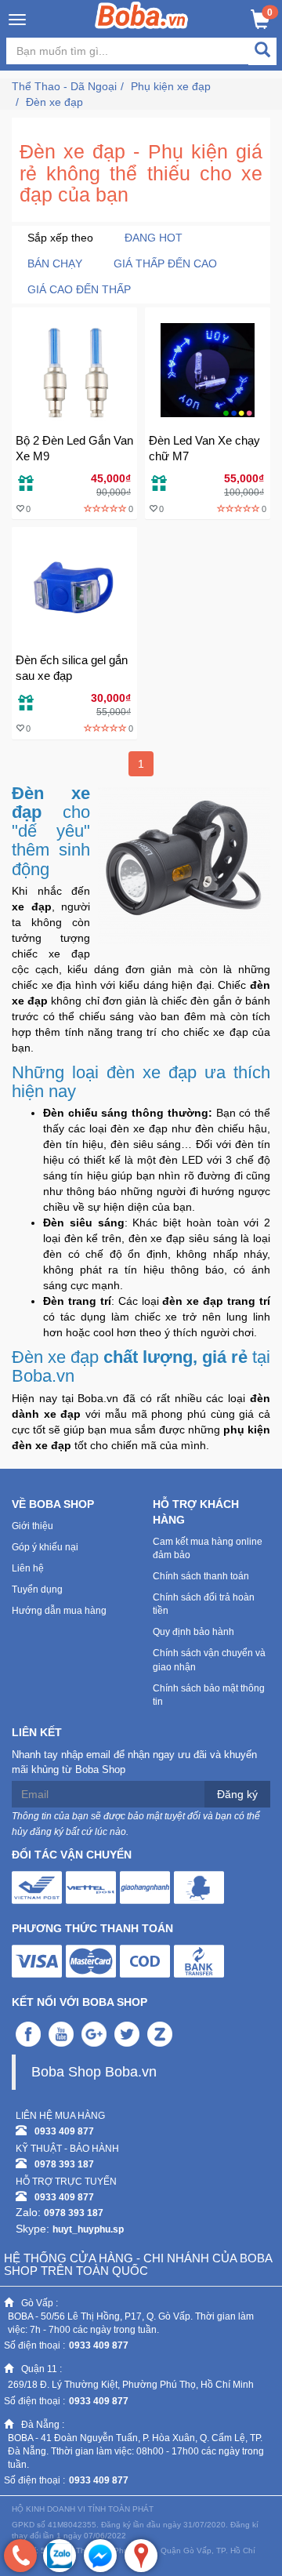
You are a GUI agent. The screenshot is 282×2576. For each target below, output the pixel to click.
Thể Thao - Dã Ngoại (64, 86)
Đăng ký (237, 1794)
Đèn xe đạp (54, 102)
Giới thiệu (33, 1526)
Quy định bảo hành (193, 1632)
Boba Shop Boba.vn (94, 2072)
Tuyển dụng (37, 1590)
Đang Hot (154, 238)
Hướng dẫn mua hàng (59, 1611)
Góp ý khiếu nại (45, 1547)
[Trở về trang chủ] (141, 15)
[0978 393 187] (20, 2556)
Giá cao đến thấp (79, 289)
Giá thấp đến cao (165, 263)
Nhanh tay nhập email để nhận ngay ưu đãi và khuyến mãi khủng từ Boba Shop (134, 1762)
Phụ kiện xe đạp (171, 86)
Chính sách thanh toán (201, 1576)
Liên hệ (28, 1568)
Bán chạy (55, 263)
